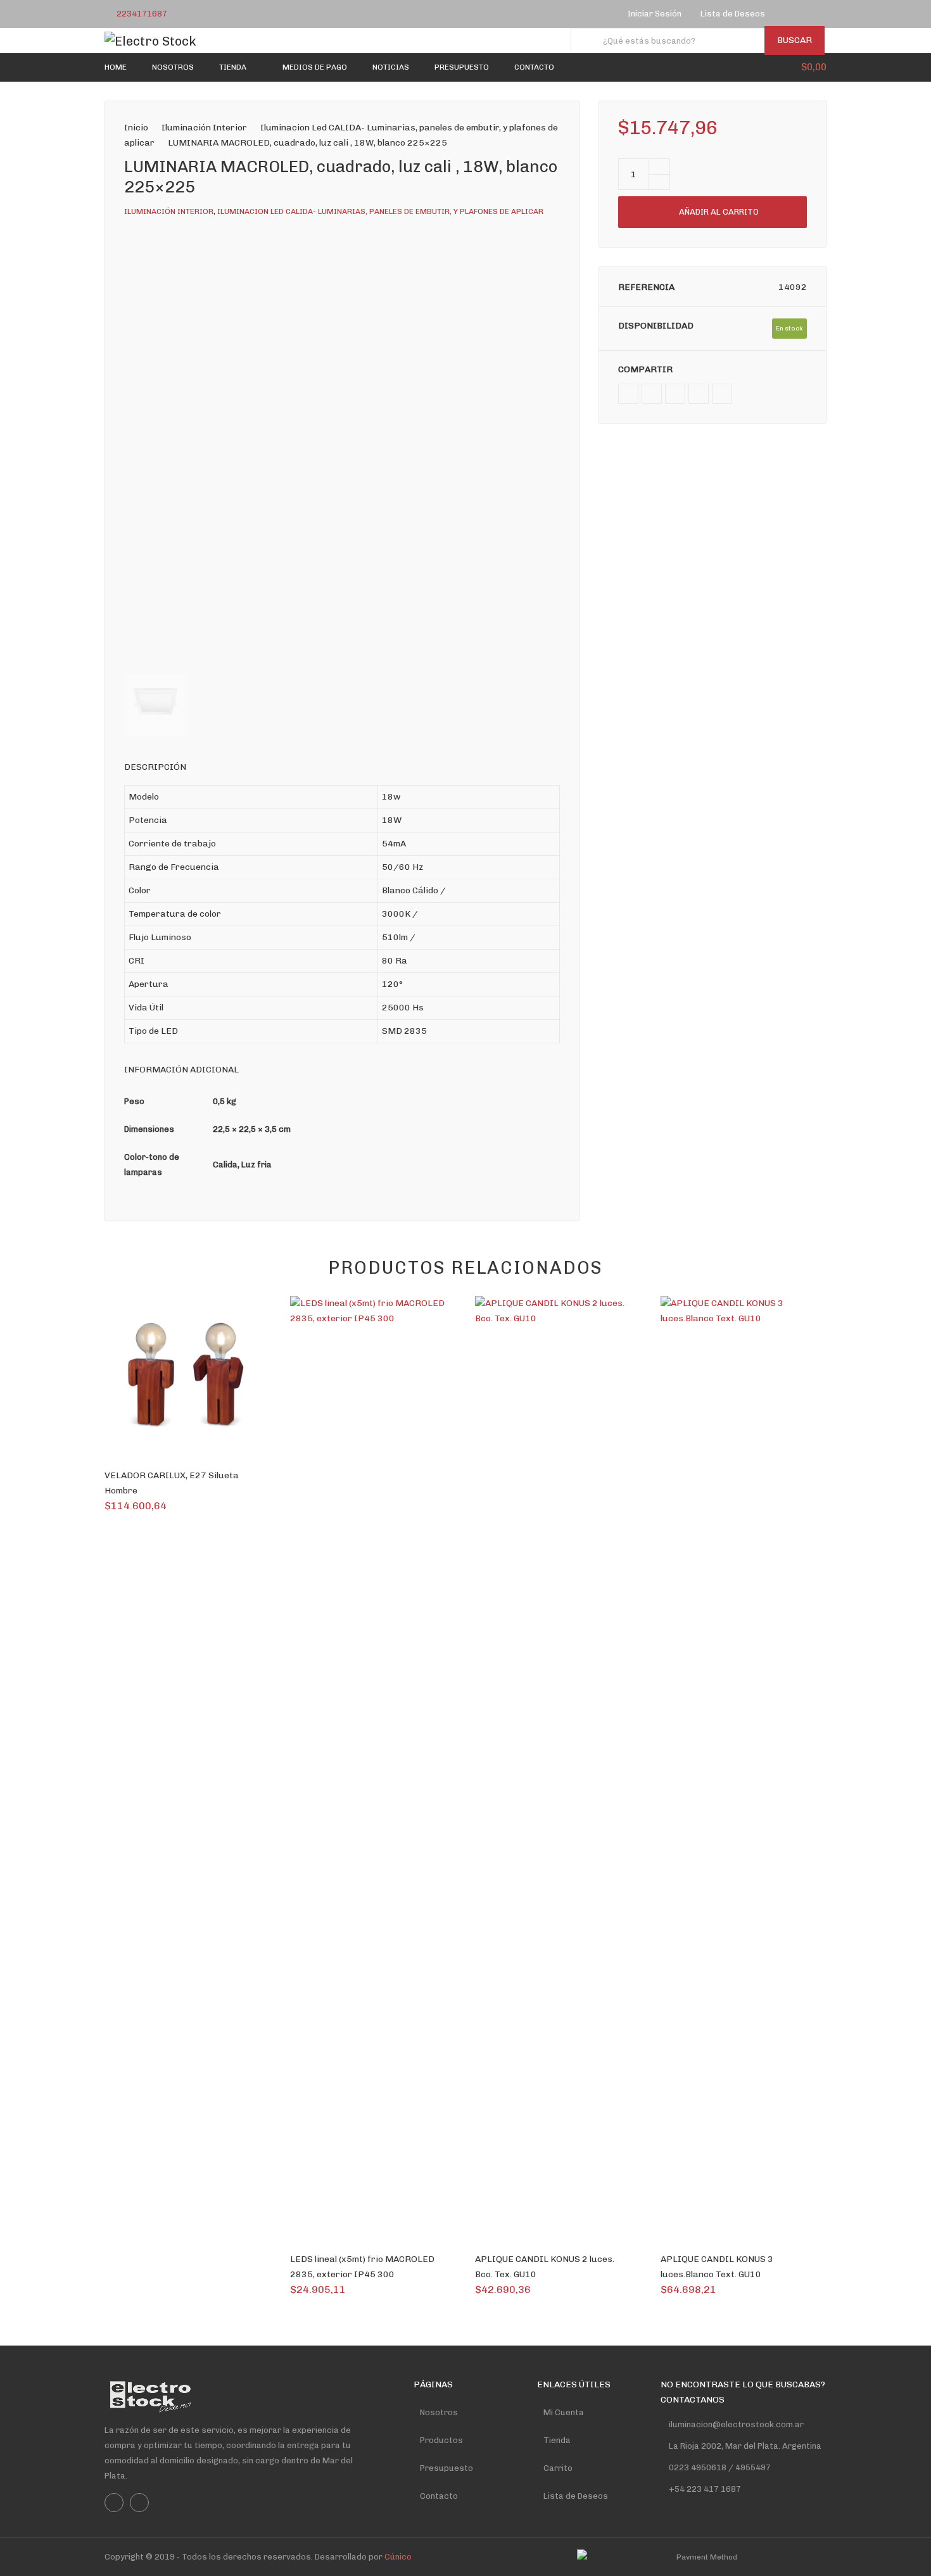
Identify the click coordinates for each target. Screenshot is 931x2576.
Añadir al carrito (719, 212)
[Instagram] (807, 14)
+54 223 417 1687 (705, 2489)
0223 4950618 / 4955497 (719, 2467)
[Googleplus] (675, 394)
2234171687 (142, 14)
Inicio (136, 128)
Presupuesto (446, 2468)
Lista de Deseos (576, 2496)
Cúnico (398, 2557)
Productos (441, 2440)
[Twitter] (652, 394)
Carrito (558, 2468)
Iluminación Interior (204, 128)
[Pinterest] (699, 394)
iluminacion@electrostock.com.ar (736, 2424)
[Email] (722, 394)
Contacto (439, 2496)
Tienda (557, 2440)
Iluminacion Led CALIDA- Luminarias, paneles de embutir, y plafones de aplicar (380, 211)
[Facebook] (791, 14)
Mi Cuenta (564, 2412)
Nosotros (439, 2412)
